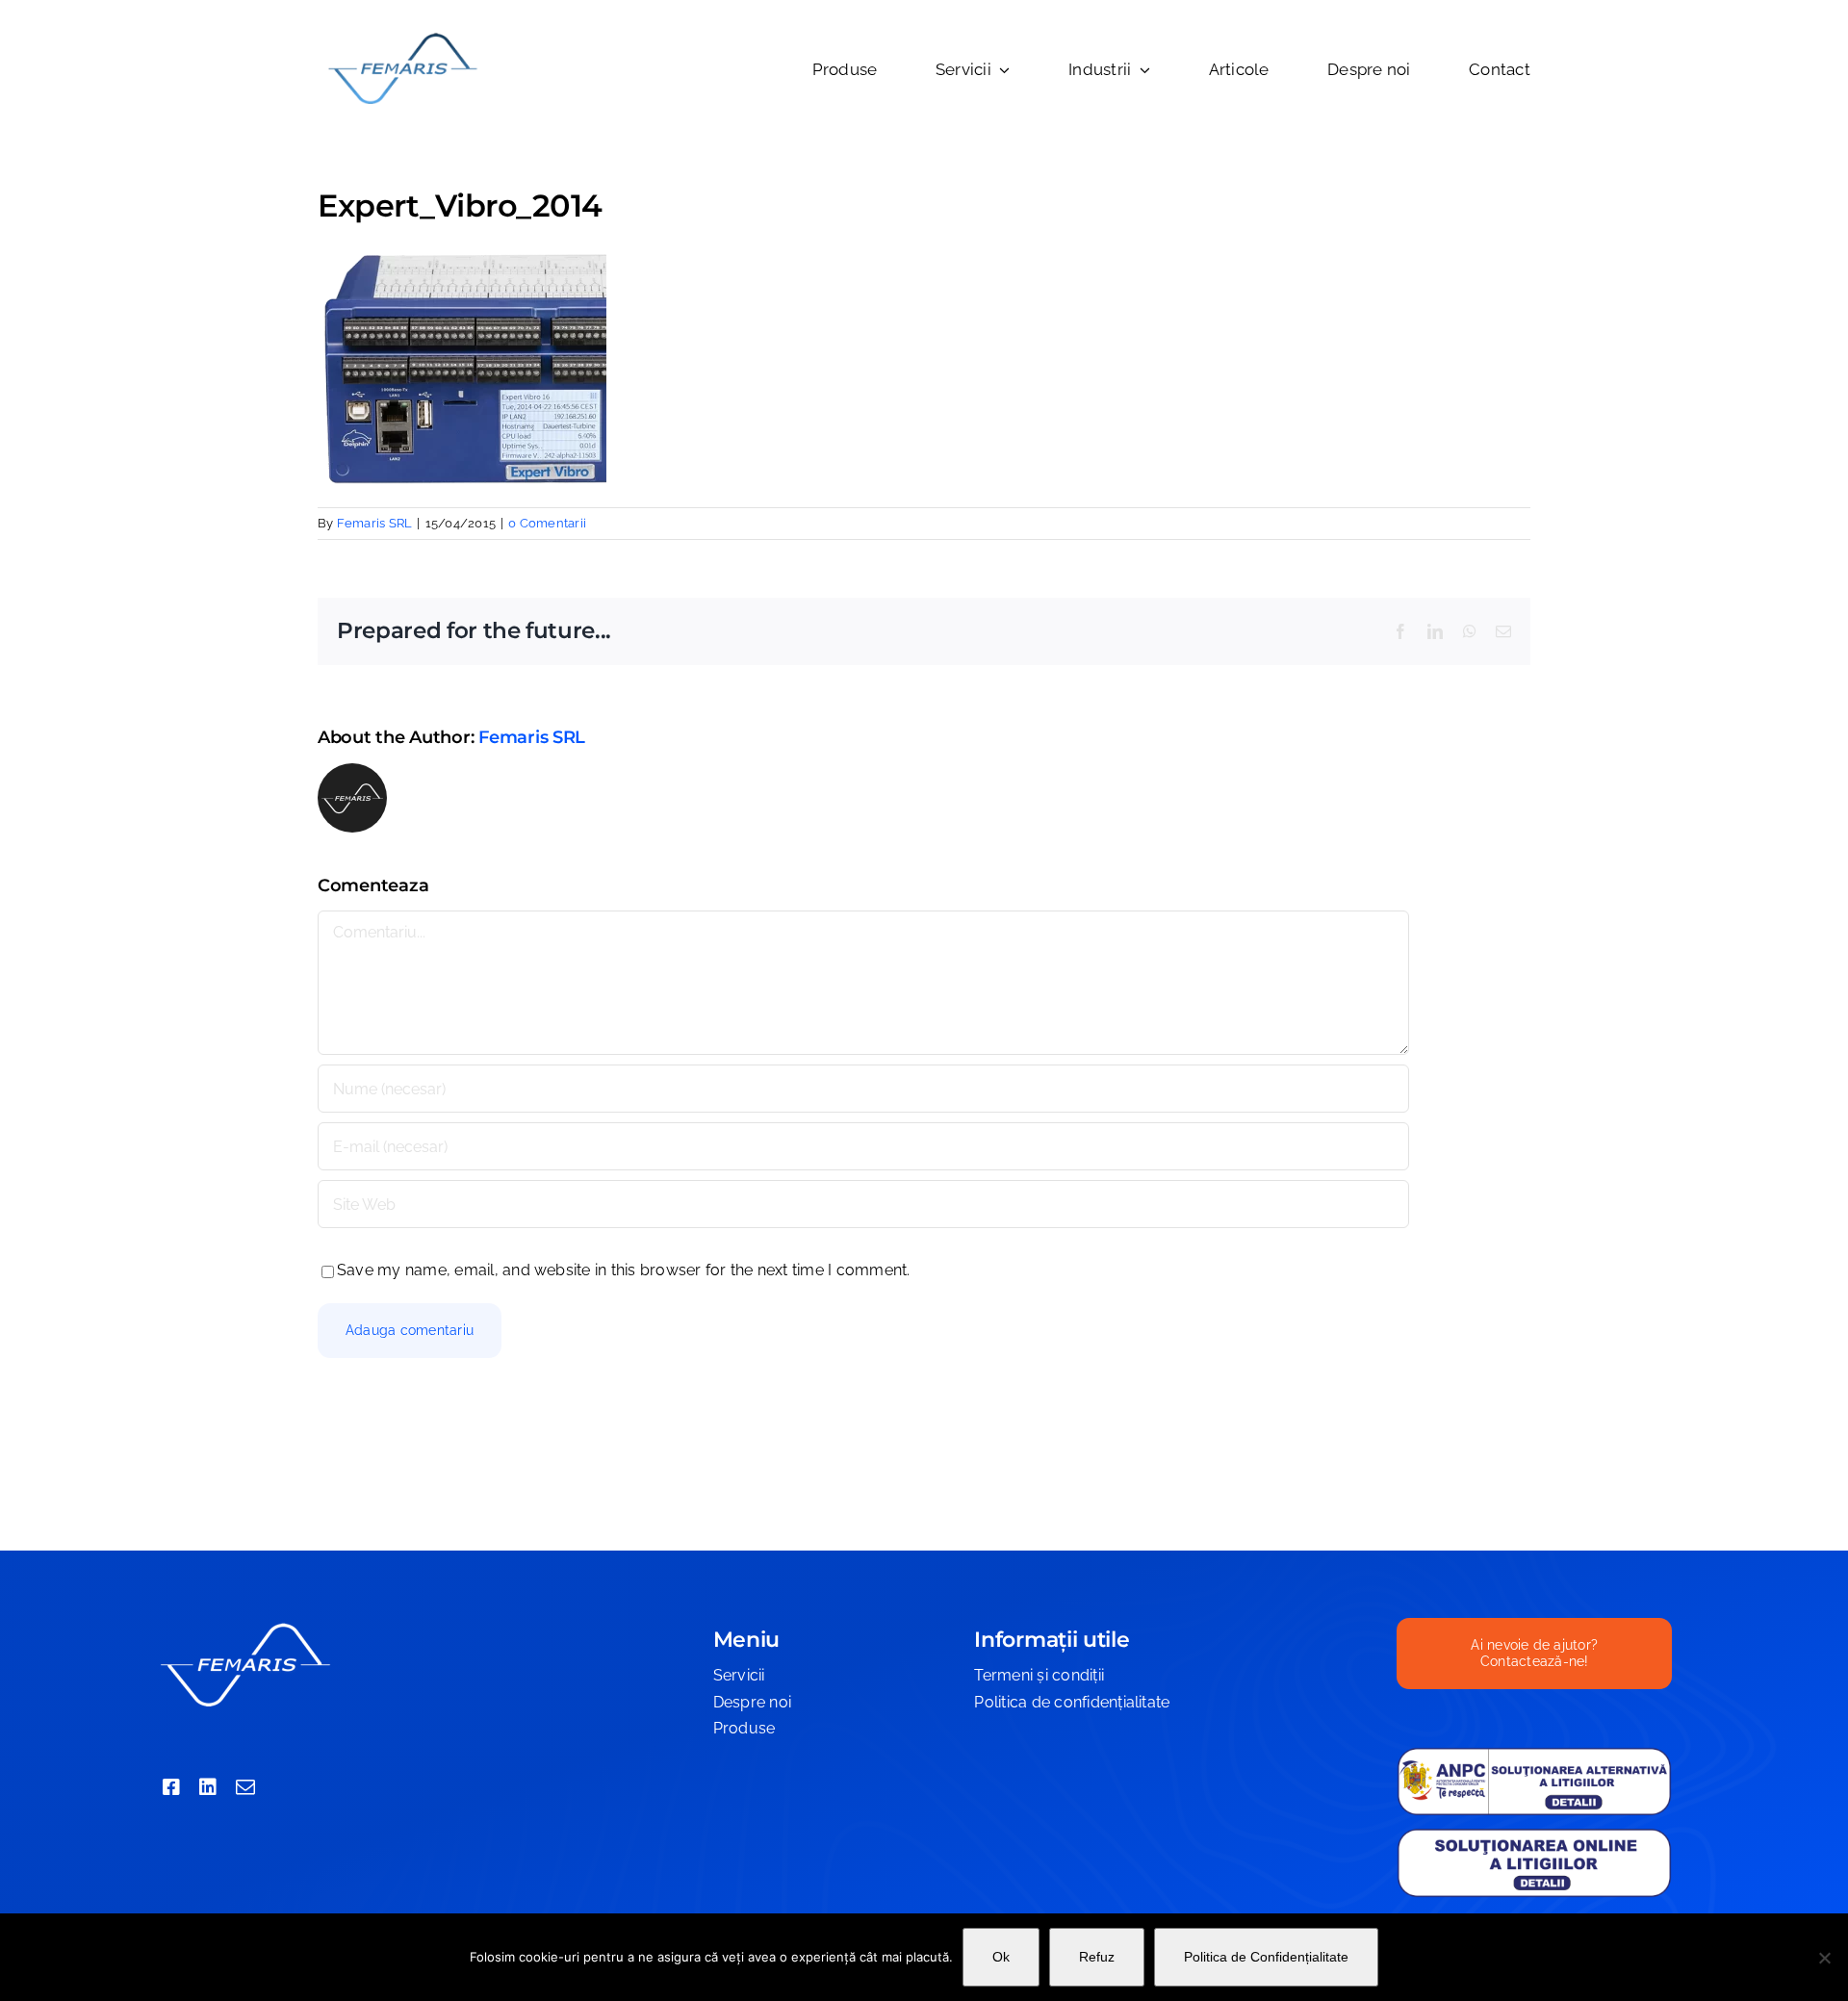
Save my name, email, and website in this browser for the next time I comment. (623, 1270)
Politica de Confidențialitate (1266, 1957)
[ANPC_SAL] (1534, 1754)
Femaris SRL (375, 523)
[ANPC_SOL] (1534, 1834)
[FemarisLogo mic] (402, 36)
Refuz (1097, 1957)
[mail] (245, 1787)
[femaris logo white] (244, 1625)
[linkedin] (208, 1787)
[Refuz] (1824, 1958)
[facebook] (171, 1787)
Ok (1001, 1957)
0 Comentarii (547, 523)
